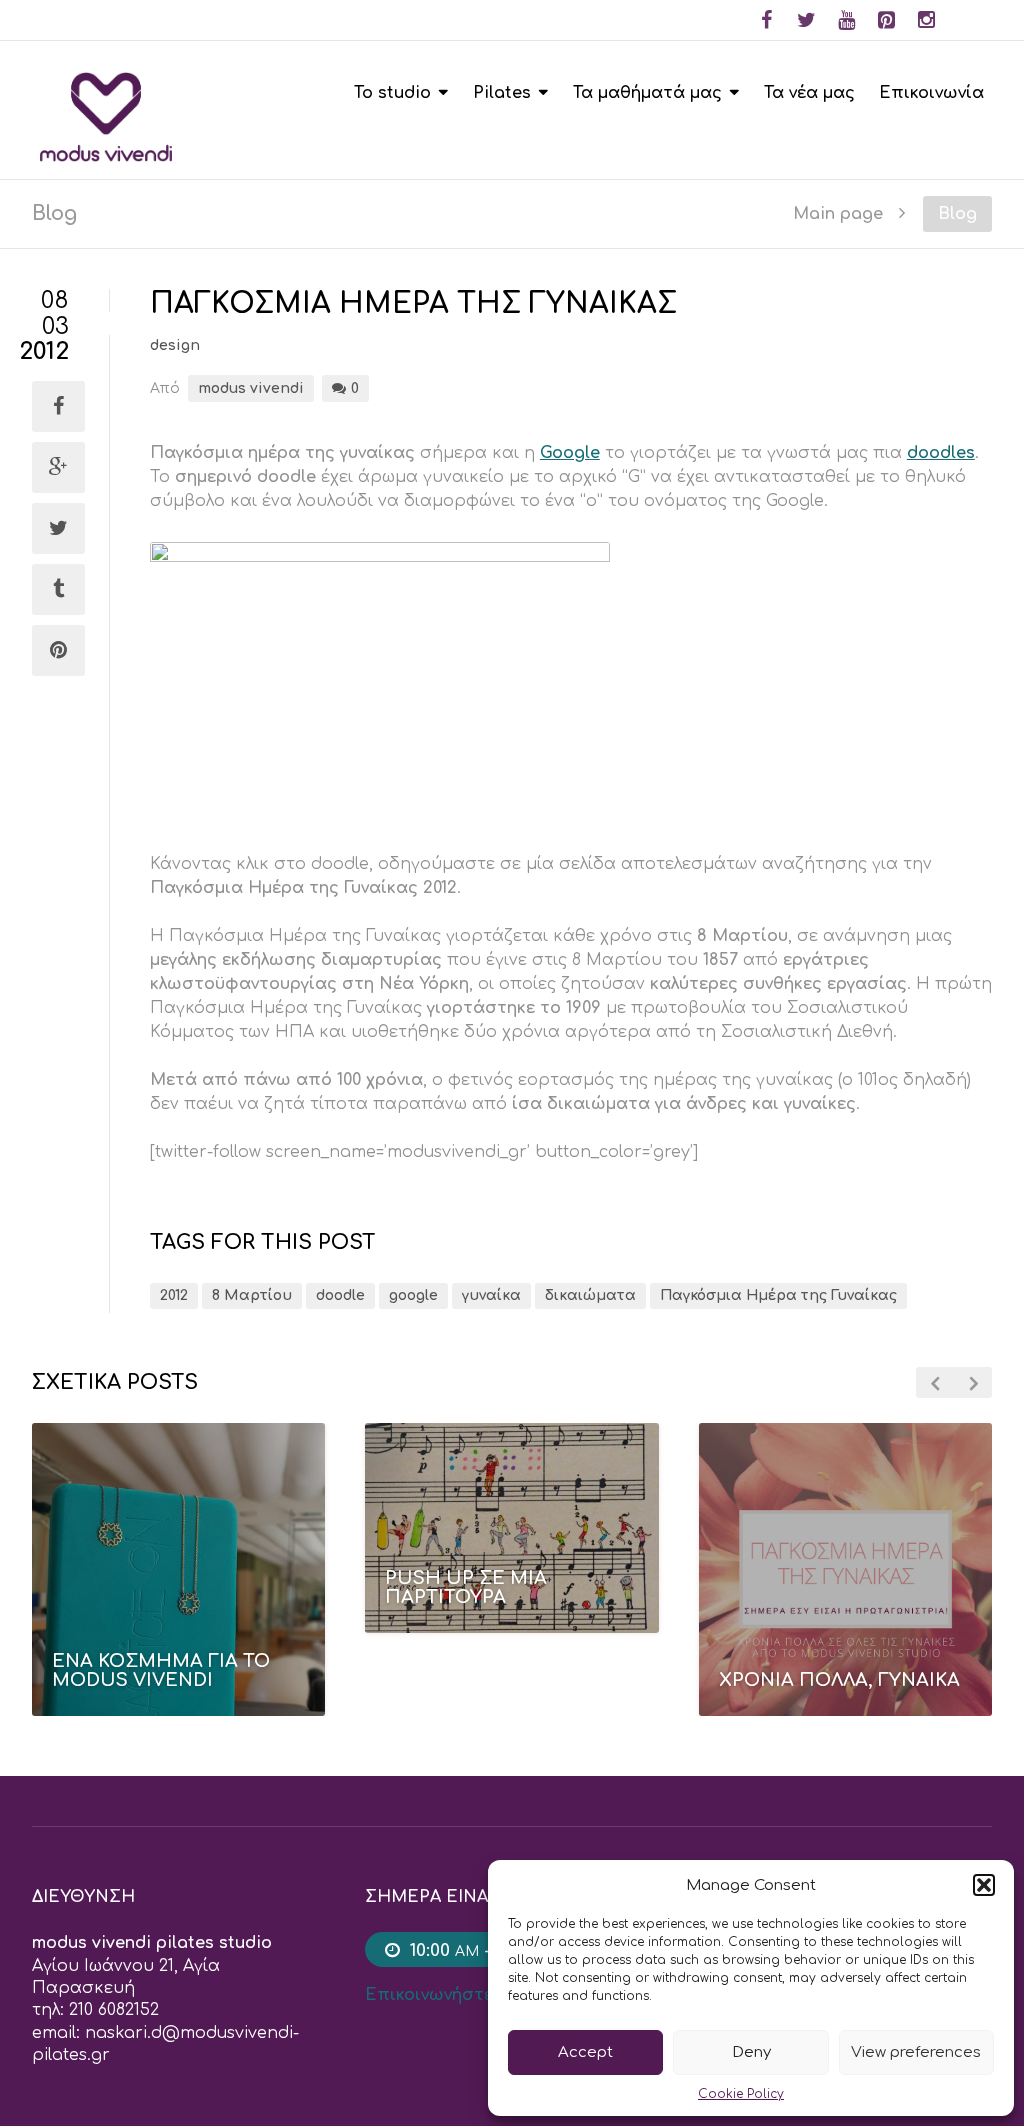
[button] (984, 1885)
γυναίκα (491, 1295)
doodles (941, 453)
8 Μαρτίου (252, 1295)
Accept (585, 2052)
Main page (838, 213)
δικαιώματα (590, 1295)
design (175, 345)
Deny (751, 2052)
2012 (174, 1295)
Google (570, 453)
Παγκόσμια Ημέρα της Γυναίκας (778, 1295)
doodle (340, 1295)
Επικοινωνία (931, 93)
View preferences (916, 2052)
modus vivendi (251, 388)
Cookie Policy (741, 2094)
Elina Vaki (504, 1645)
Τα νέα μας (809, 93)
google (413, 1295)
